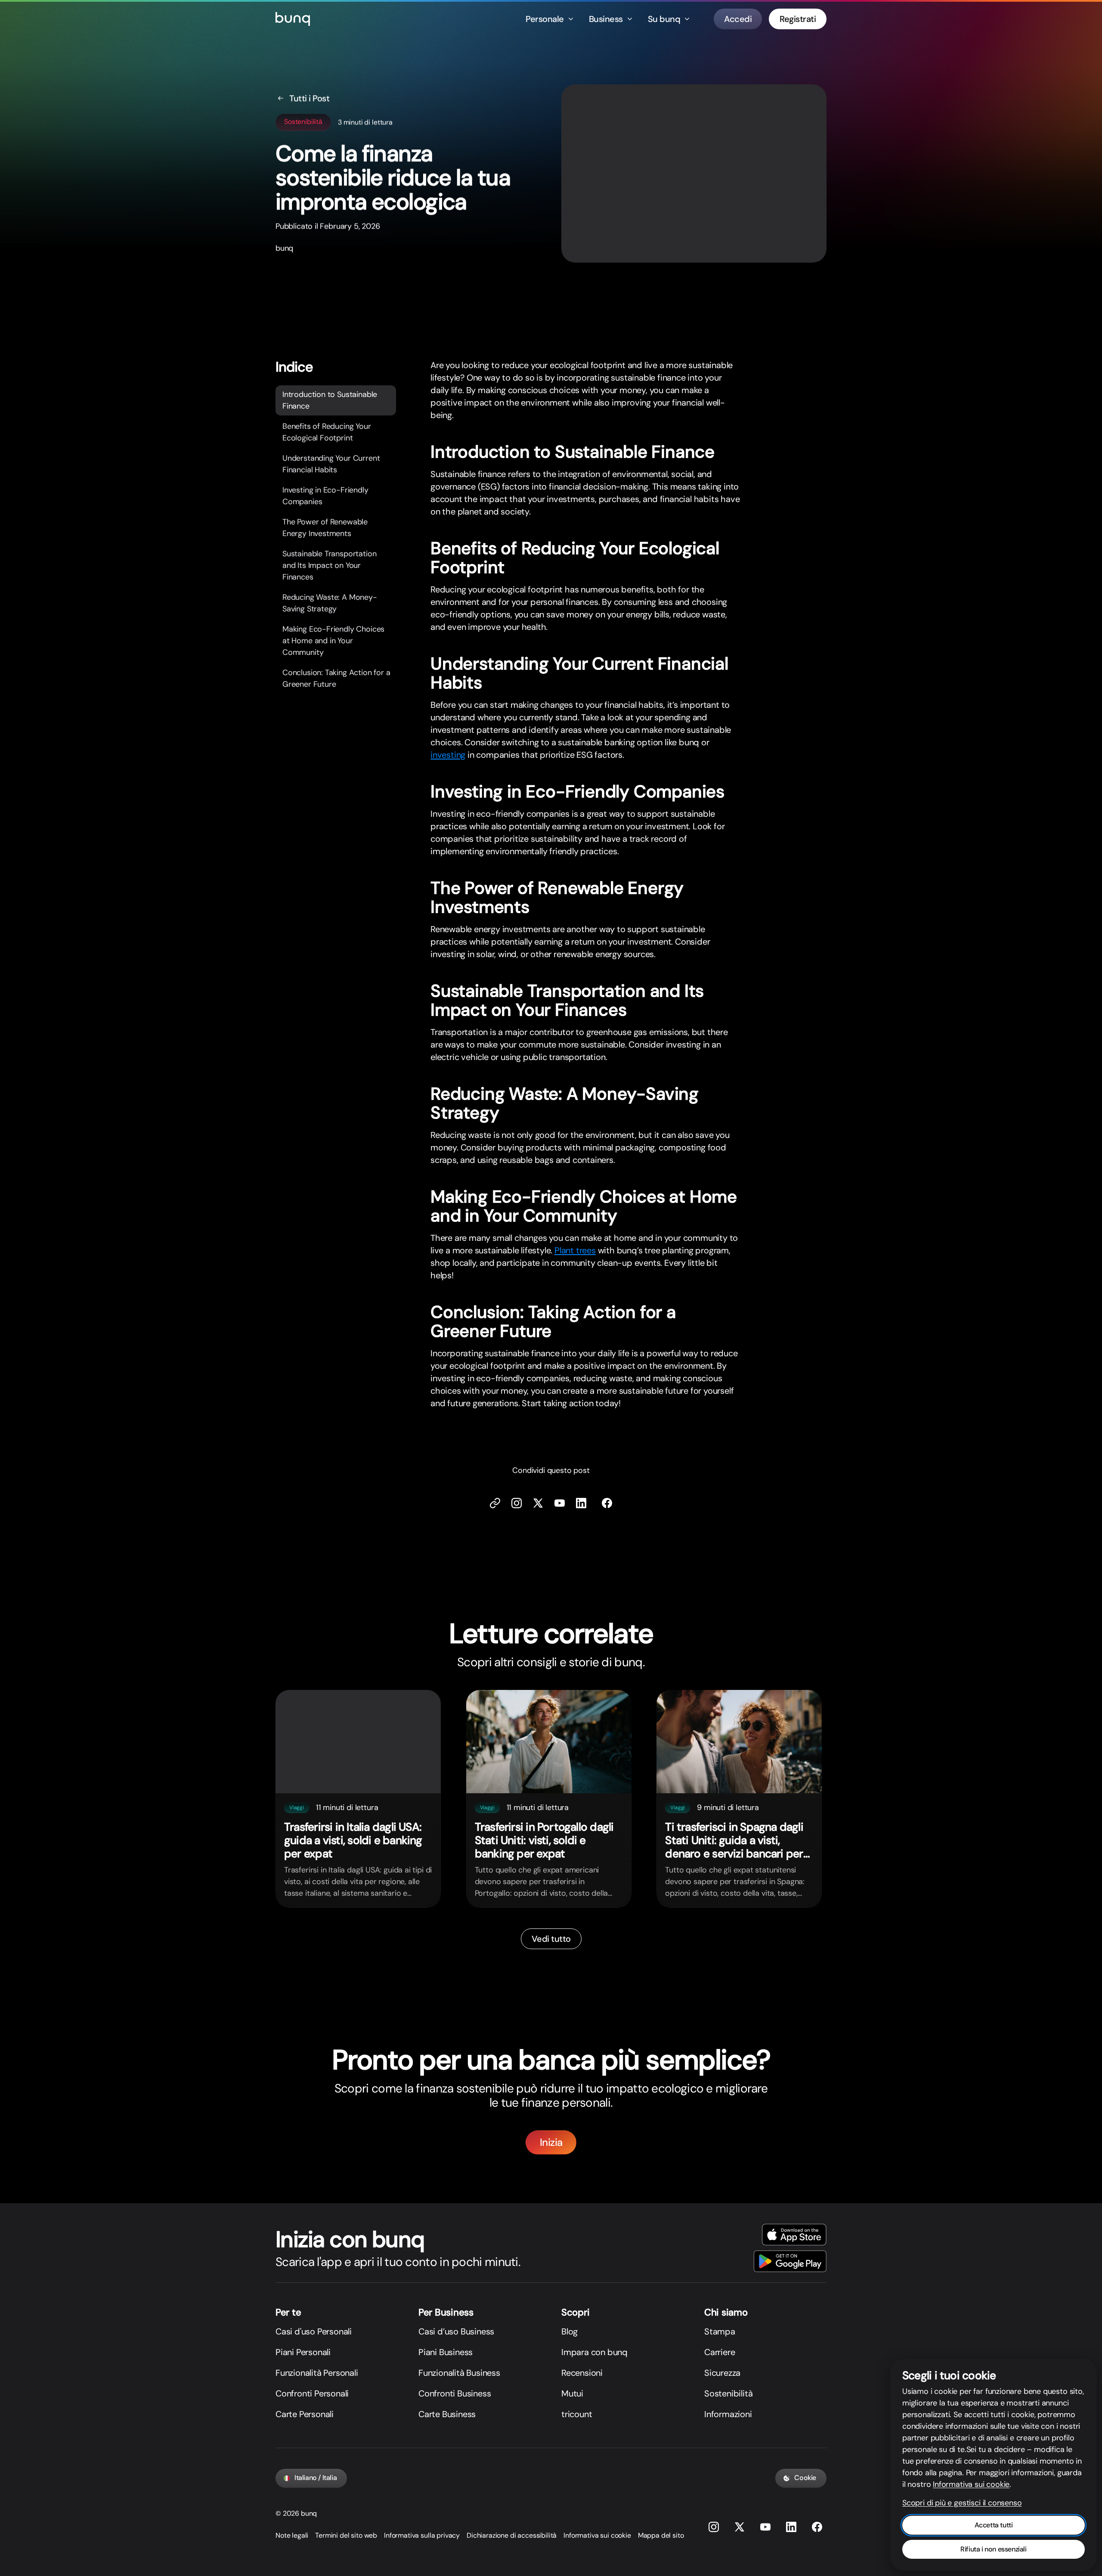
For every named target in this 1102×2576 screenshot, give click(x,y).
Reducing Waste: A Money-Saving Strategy (330, 603)
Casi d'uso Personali (314, 2331)
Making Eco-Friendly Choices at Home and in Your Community (333, 641)
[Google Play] (790, 2261)
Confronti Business (455, 2393)
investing (448, 755)
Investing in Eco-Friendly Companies (325, 496)
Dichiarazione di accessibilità (512, 2535)
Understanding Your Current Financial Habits (331, 464)
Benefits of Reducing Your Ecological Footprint (327, 432)
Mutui (572, 2393)
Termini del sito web (346, 2535)
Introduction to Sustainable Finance (330, 400)
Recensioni (582, 2373)
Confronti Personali (312, 2393)
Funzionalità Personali (317, 2373)
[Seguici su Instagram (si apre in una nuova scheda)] (714, 2527)
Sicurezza (722, 2373)
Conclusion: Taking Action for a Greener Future (336, 678)
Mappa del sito (661, 2535)
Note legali (292, 2535)
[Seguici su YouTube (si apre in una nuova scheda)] (765, 2527)
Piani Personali (303, 2352)
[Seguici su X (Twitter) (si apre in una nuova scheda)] (538, 1503)
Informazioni (728, 2414)
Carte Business (447, 2414)
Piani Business (446, 2352)
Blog (570, 2331)
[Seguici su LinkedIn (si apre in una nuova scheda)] (581, 1503)
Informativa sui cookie (597, 2535)
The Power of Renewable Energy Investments (325, 528)
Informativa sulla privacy (422, 2535)
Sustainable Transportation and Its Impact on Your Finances (329, 565)
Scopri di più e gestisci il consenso (962, 2503)
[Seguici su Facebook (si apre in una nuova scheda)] (607, 1503)
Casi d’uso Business (456, 2331)
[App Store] (794, 2235)
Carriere (720, 2352)
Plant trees (575, 1250)
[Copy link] (495, 1503)
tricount (577, 2414)
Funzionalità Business (459, 2373)
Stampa (720, 2331)
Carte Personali (305, 2414)
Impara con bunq (594, 2352)
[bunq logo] (293, 19)
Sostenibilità (728, 2393)
